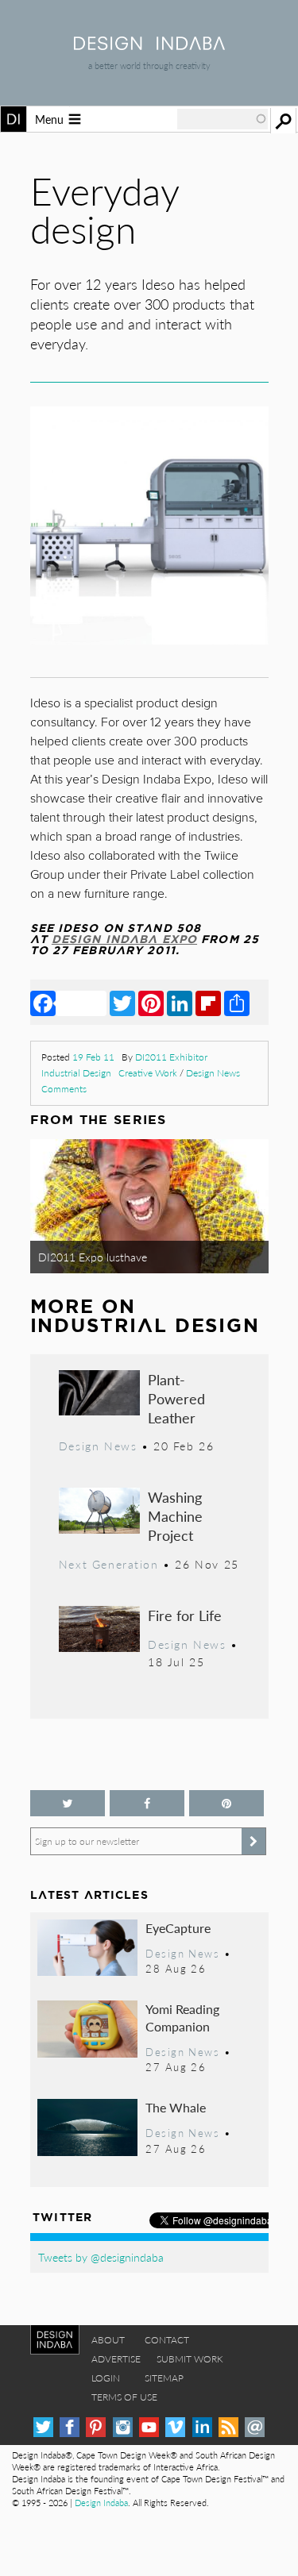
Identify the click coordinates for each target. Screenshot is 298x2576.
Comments (64, 1089)
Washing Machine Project (175, 1516)
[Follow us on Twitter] (68, 1803)
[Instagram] (123, 2427)
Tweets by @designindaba (101, 2257)
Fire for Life (185, 1615)
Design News (213, 1073)
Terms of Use (124, 2397)
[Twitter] (122, 1003)
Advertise (116, 2359)
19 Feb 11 (93, 1057)
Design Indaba (101, 2503)
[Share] (237, 1003)
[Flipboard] (208, 1003)
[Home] (149, 45)
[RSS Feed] (228, 2427)
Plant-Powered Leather (176, 1398)
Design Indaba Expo (124, 939)
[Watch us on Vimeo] (175, 2427)
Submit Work (190, 2359)
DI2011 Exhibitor (171, 1057)
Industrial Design (76, 1073)
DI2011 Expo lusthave (93, 1257)
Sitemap (164, 2378)
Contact (167, 2340)
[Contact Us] (255, 2427)
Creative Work (148, 1073)
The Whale (176, 2107)
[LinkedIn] (180, 1003)
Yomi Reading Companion (182, 2018)
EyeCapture (178, 1928)
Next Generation (109, 1564)
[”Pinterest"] (226, 1803)
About (108, 2340)
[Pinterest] (151, 1003)
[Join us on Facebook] (147, 1803)
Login (106, 2378)
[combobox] (223, 119)
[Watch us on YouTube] (149, 2427)
